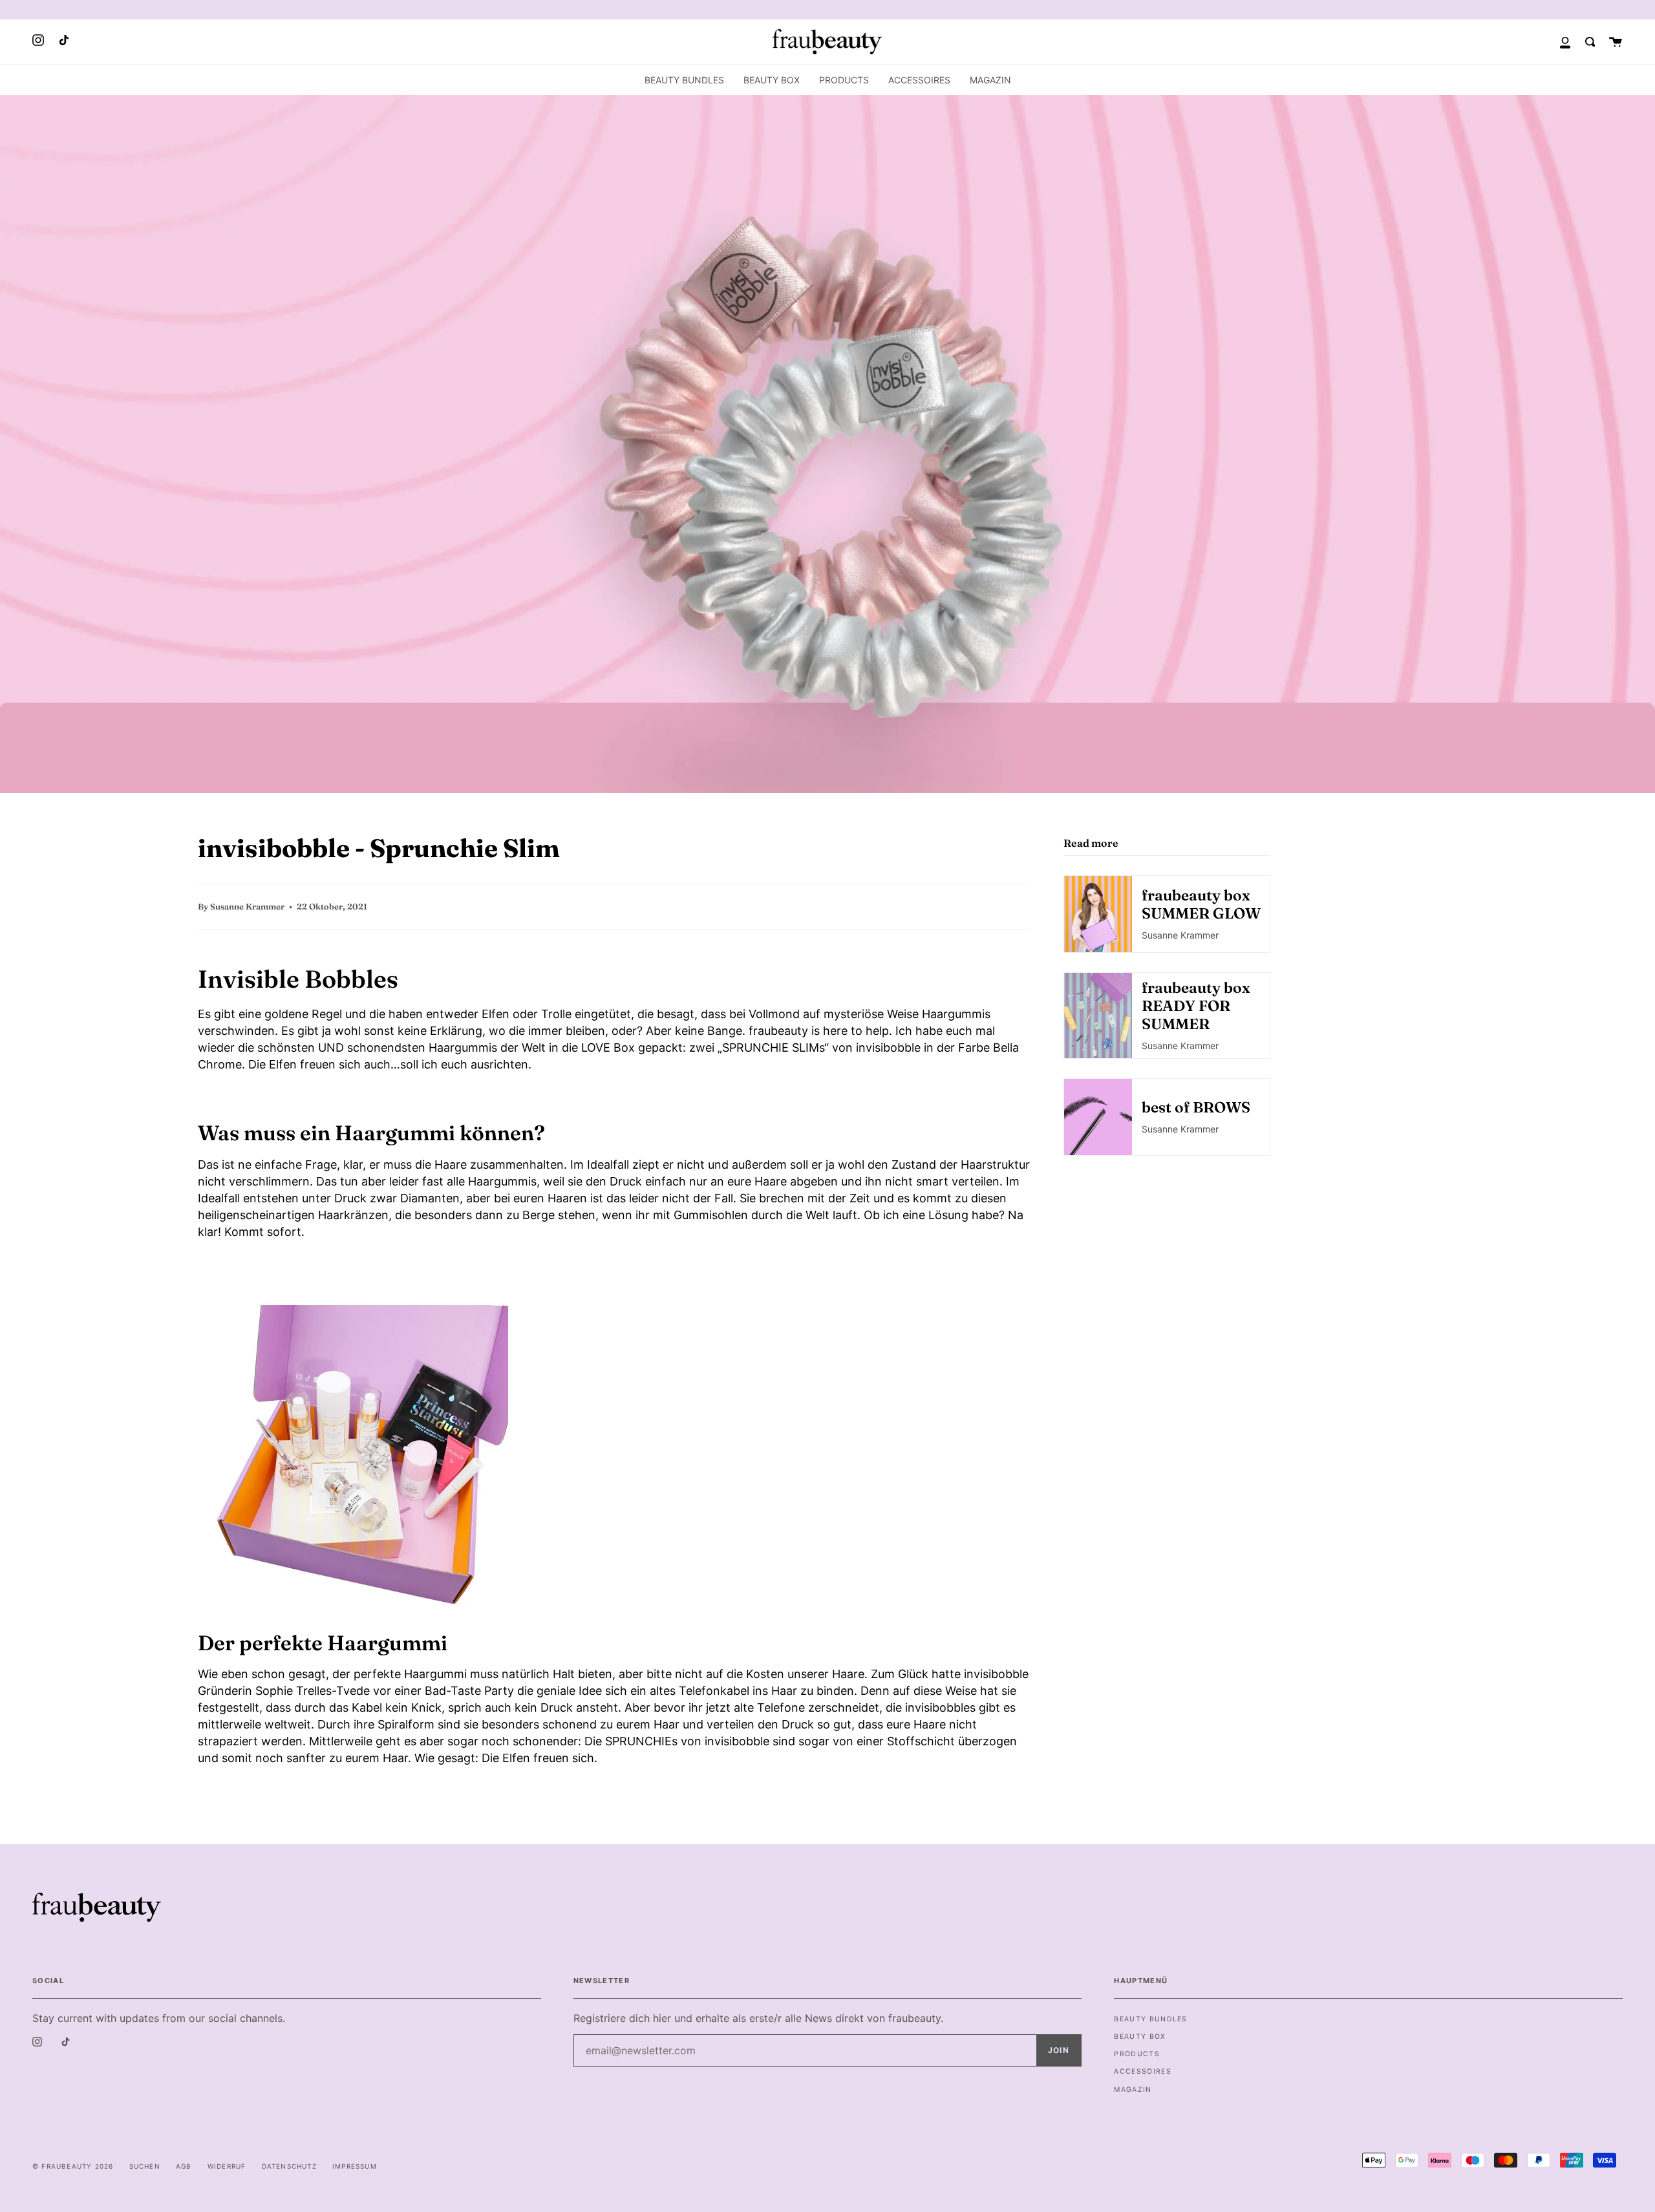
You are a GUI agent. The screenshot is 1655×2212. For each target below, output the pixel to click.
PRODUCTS (1137, 2054)
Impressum (355, 2166)
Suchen (145, 2166)
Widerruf (227, 2166)
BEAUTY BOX (1140, 2037)
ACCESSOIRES (1143, 2071)
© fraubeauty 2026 (73, 2166)
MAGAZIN (1133, 2090)
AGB (184, 2166)
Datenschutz (289, 2166)
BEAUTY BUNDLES (1150, 2019)
